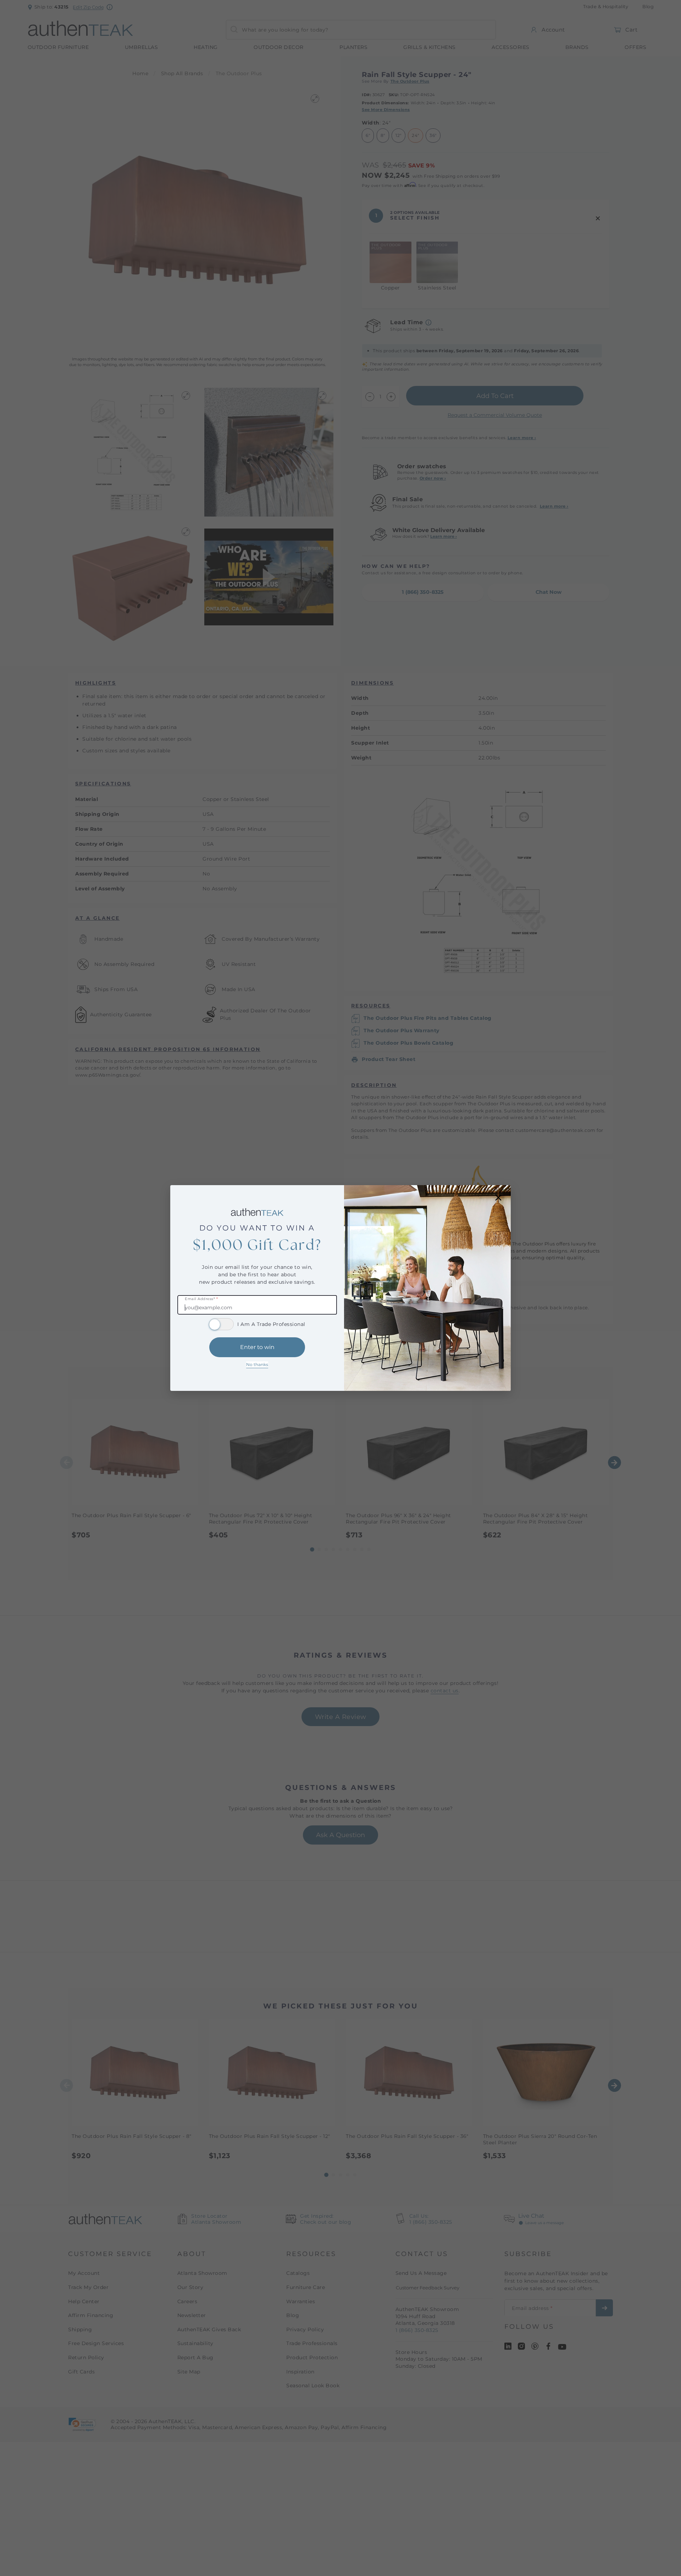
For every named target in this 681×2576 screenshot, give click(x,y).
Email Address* (201, 1299)
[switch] (221, 1324)
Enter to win (257, 1347)
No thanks (257, 1364)
